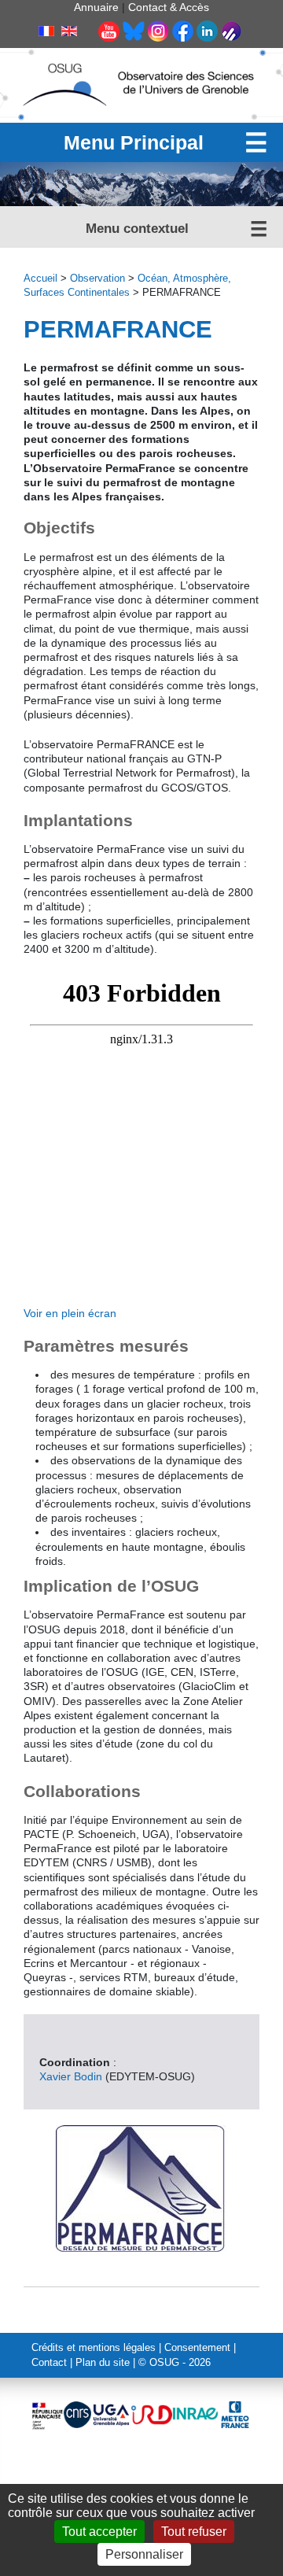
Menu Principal (134, 142)
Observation (97, 279)
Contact (49, 2363)
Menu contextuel (137, 229)
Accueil (40, 279)
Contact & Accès (169, 7)
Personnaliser (144, 2554)
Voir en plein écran (70, 1313)
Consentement (197, 2348)
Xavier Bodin (71, 2076)
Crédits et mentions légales (94, 2348)
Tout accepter (99, 2532)
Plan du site (103, 2363)
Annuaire (96, 7)
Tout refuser (194, 2532)
